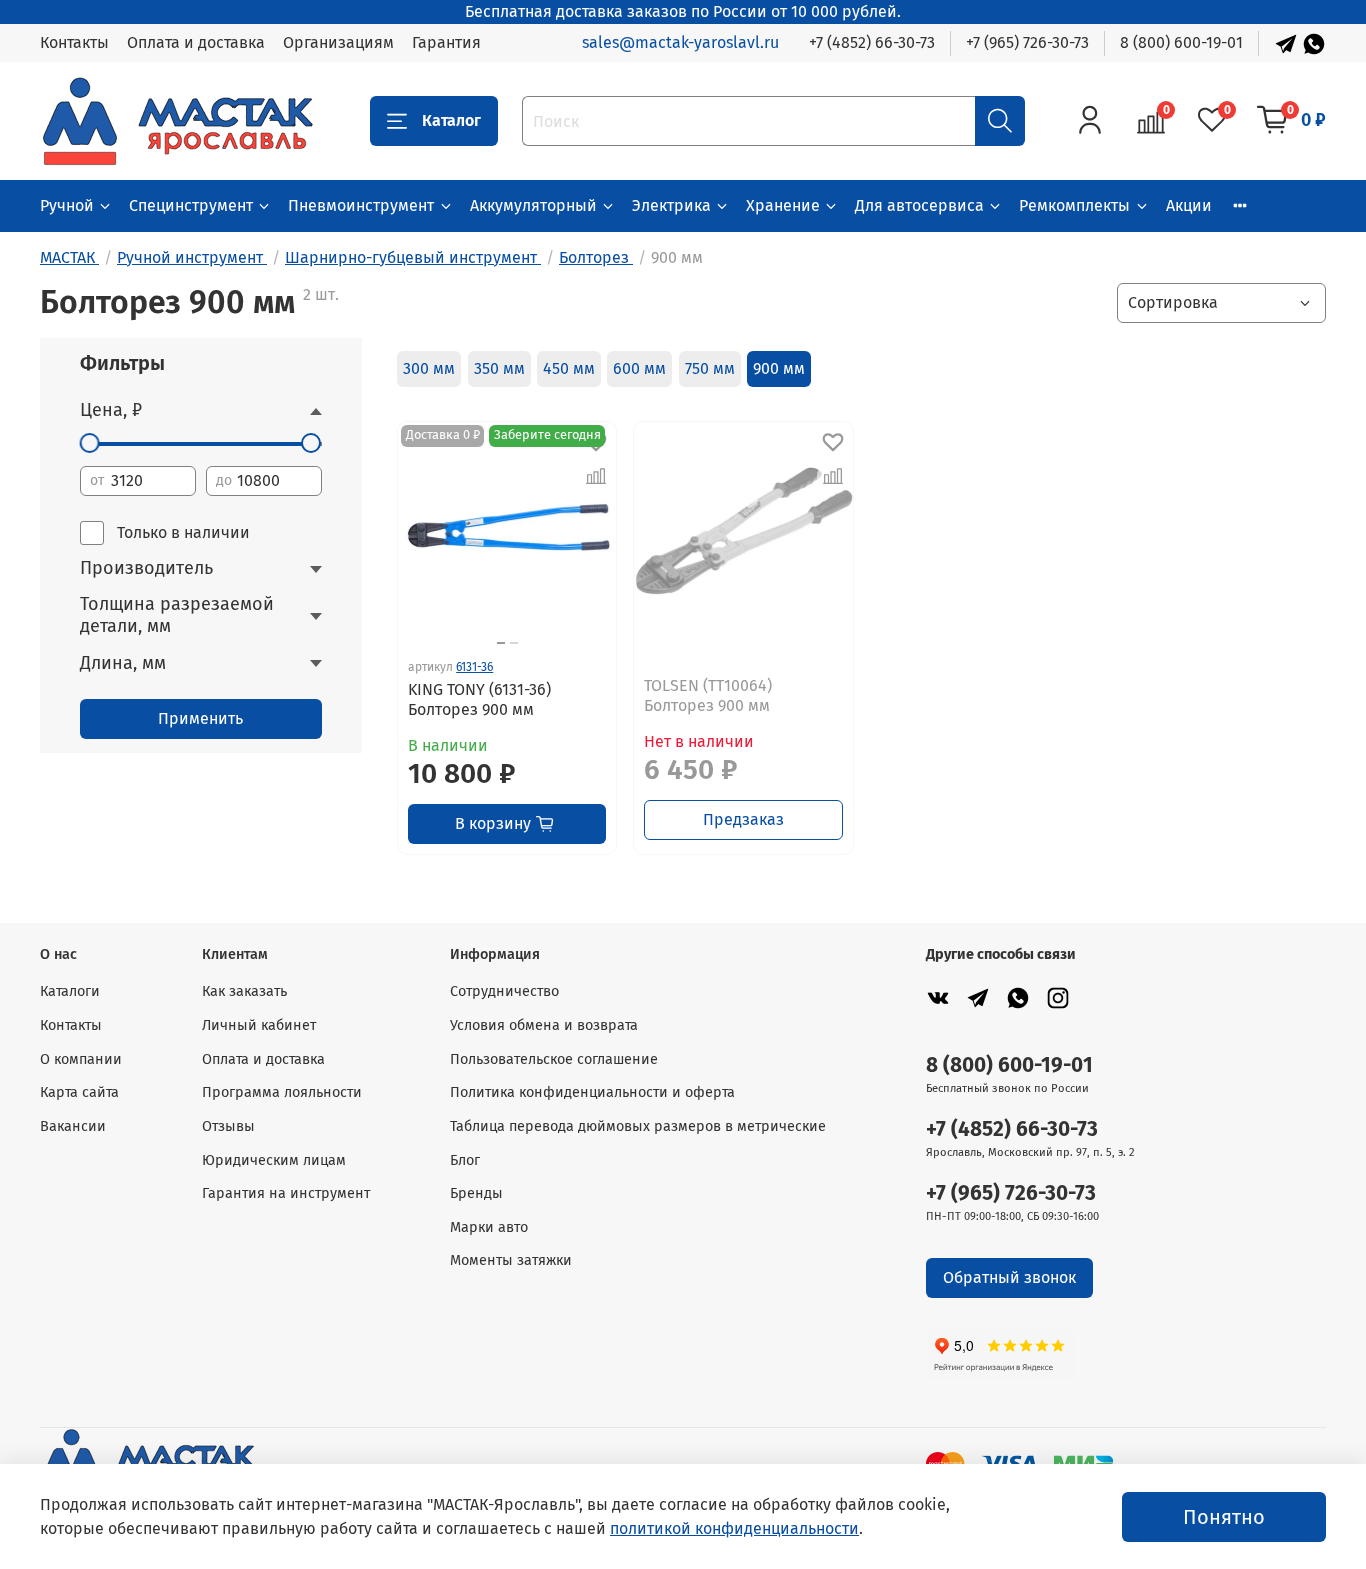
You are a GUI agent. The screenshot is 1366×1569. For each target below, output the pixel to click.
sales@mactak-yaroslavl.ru (680, 42)
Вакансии (73, 1126)
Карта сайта (79, 1092)
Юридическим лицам (274, 1160)
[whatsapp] (1018, 997)
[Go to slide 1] (501, 643)
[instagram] (1058, 997)
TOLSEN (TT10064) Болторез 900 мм (708, 695)
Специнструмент (191, 205)
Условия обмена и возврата (544, 1025)
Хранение (783, 205)
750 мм (710, 368)
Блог (465, 1160)
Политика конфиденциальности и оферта (592, 1092)
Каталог (451, 120)
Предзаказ (743, 819)
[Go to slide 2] (514, 643)
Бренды (476, 1193)
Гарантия (446, 42)
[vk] (938, 997)
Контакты (74, 42)
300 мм (429, 368)
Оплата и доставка (196, 42)
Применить (200, 718)
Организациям (338, 42)
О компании (81, 1059)
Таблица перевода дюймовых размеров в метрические (638, 1126)
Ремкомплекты (1074, 205)
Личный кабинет (259, 1025)
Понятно (1224, 1517)
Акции (1189, 205)
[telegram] (978, 997)
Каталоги (70, 991)
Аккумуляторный (533, 205)
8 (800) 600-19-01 (1181, 42)
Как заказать (244, 991)
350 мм (499, 368)
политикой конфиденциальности (734, 1528)
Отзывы (228, 1126)
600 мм (639, 368)
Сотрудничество (504, 991)
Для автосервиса (919, 205)
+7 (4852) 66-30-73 (872, 42)
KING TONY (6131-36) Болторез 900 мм (479, 699)
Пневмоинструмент (361, 205)
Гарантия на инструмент (286, 1193)
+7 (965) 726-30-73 (1027, 42)
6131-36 (474, 667)
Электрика (671, 205)
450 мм (569, 368)
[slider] (90, 443)
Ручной (67, 205)
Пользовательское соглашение (554, 1059)
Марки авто (489, 1227)
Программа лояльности (282, 1092)
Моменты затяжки (511, 1260)
